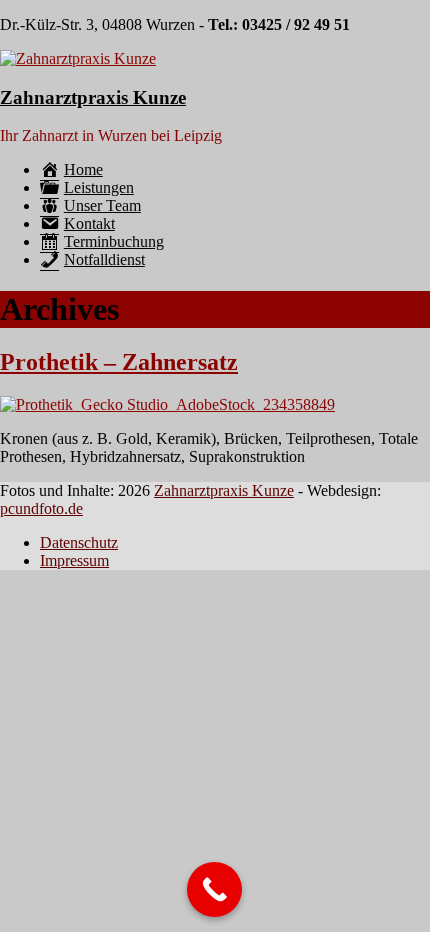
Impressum (74, 560)
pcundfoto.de (41, 508)
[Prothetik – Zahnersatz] (167, 404)
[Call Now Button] (214, 889)
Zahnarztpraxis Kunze (93, 97)
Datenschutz (79, 542)
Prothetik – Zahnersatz (119, 362)
